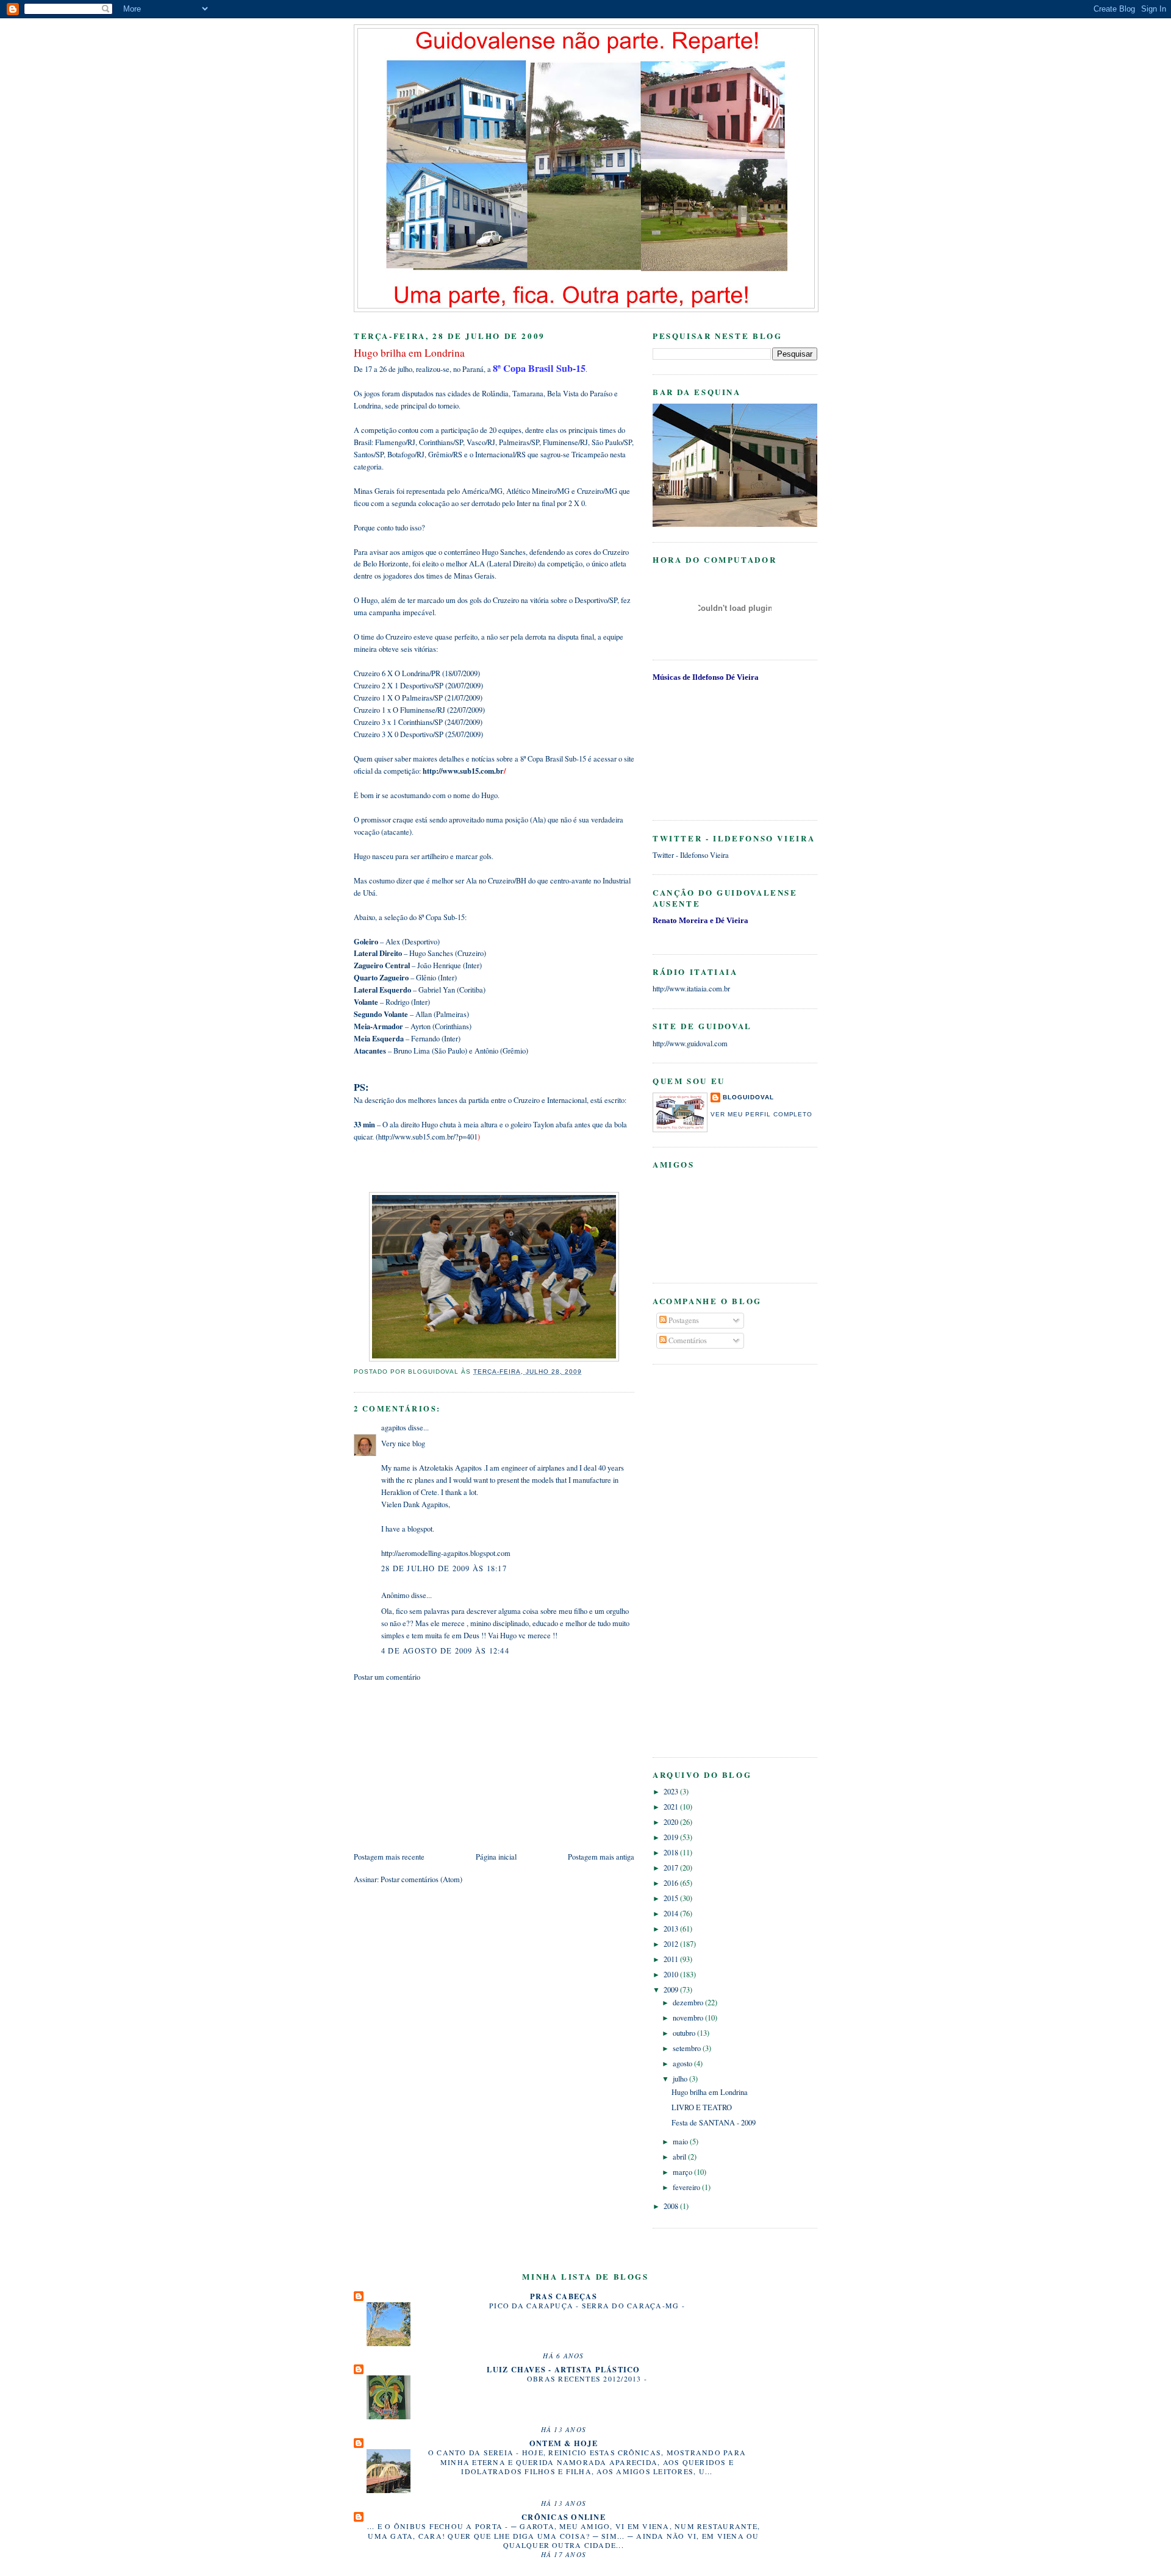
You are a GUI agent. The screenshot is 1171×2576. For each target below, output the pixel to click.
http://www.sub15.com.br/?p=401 (428, 1137)
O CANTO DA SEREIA (472, 2452)
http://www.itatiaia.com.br (691, 989)
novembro (689, 2018)
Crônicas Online (564, 2517)
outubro (685, 2033)
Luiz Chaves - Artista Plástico (563, 2369)
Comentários (687, 1340)
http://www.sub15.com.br (463, 771)
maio (681, 2142)
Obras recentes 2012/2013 (585, 2378)
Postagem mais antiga (601, 1857)
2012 (672, 1944)
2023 (672, 1792)
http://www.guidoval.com (690, 1044)
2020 (672, 1822)
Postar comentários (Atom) (421, 1879)
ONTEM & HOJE (564, 2443)
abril (680, 2157)
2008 (672, 2206)
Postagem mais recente (389, 1857)
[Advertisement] (445, 1766)
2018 (672, 1853)
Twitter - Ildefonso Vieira (691, 855)
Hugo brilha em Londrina (710, 2092)
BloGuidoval (748, 1097)
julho (681, 2079)
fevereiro (687, 2187)
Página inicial (496, 1857)
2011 (672, 1959)
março (683, 2172)
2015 (672, 1898)
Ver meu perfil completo (761, 1114)
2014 (672, 1914)
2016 (672, 1883)
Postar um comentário (387, 1677)
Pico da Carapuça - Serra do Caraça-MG (585, 2305)
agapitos (394, 1428)
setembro (688, 2048)
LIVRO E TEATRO (702, 2107)
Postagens (683, 1320)
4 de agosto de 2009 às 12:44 (445, 1651)
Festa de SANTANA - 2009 (714, 2123)
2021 (672, 1807)
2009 (672, 1990)
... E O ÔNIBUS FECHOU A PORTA (436, 2526)
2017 (672, 1868)
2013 (672, 1929)
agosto (683, 2064)
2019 (672, 1837)
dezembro (689, 2003)
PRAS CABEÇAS (564, 2296)
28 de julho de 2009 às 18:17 (444, 1568)
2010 (672, 1975)
